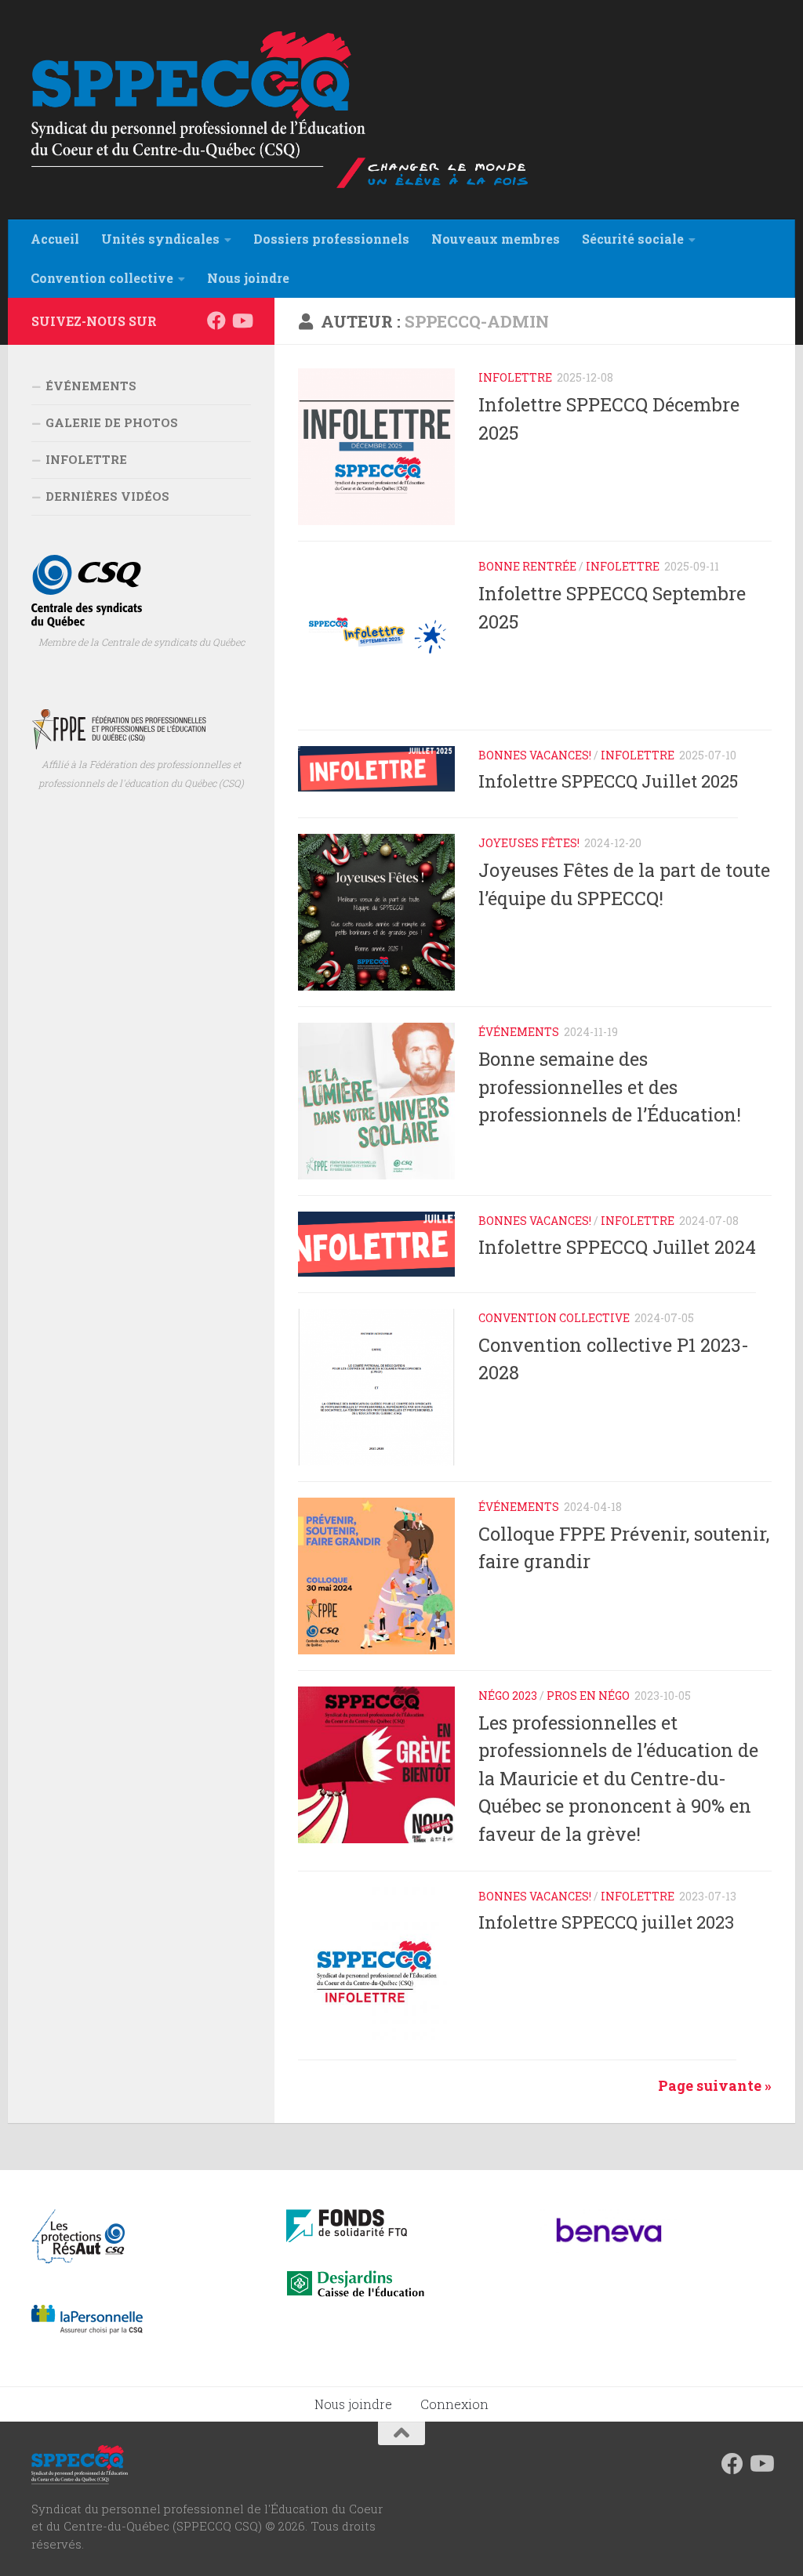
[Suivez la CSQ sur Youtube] (242, 321)
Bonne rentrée (527, 566)
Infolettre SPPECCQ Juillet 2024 (617, 1247)
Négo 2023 (508, 1696)
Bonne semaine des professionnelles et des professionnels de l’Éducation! (610, 1086)
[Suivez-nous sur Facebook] (216, 321)
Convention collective (554, 1318)
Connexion (454, 2404)
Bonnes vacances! (535, 755)
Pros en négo (588, 1696)
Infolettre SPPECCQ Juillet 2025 (608, 781)
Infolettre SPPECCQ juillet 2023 (606, 1922)
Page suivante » (715, 2085)
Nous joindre (353, 2404)
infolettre (515, 377)
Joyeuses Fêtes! (529, 843)
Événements (519, 1032)
